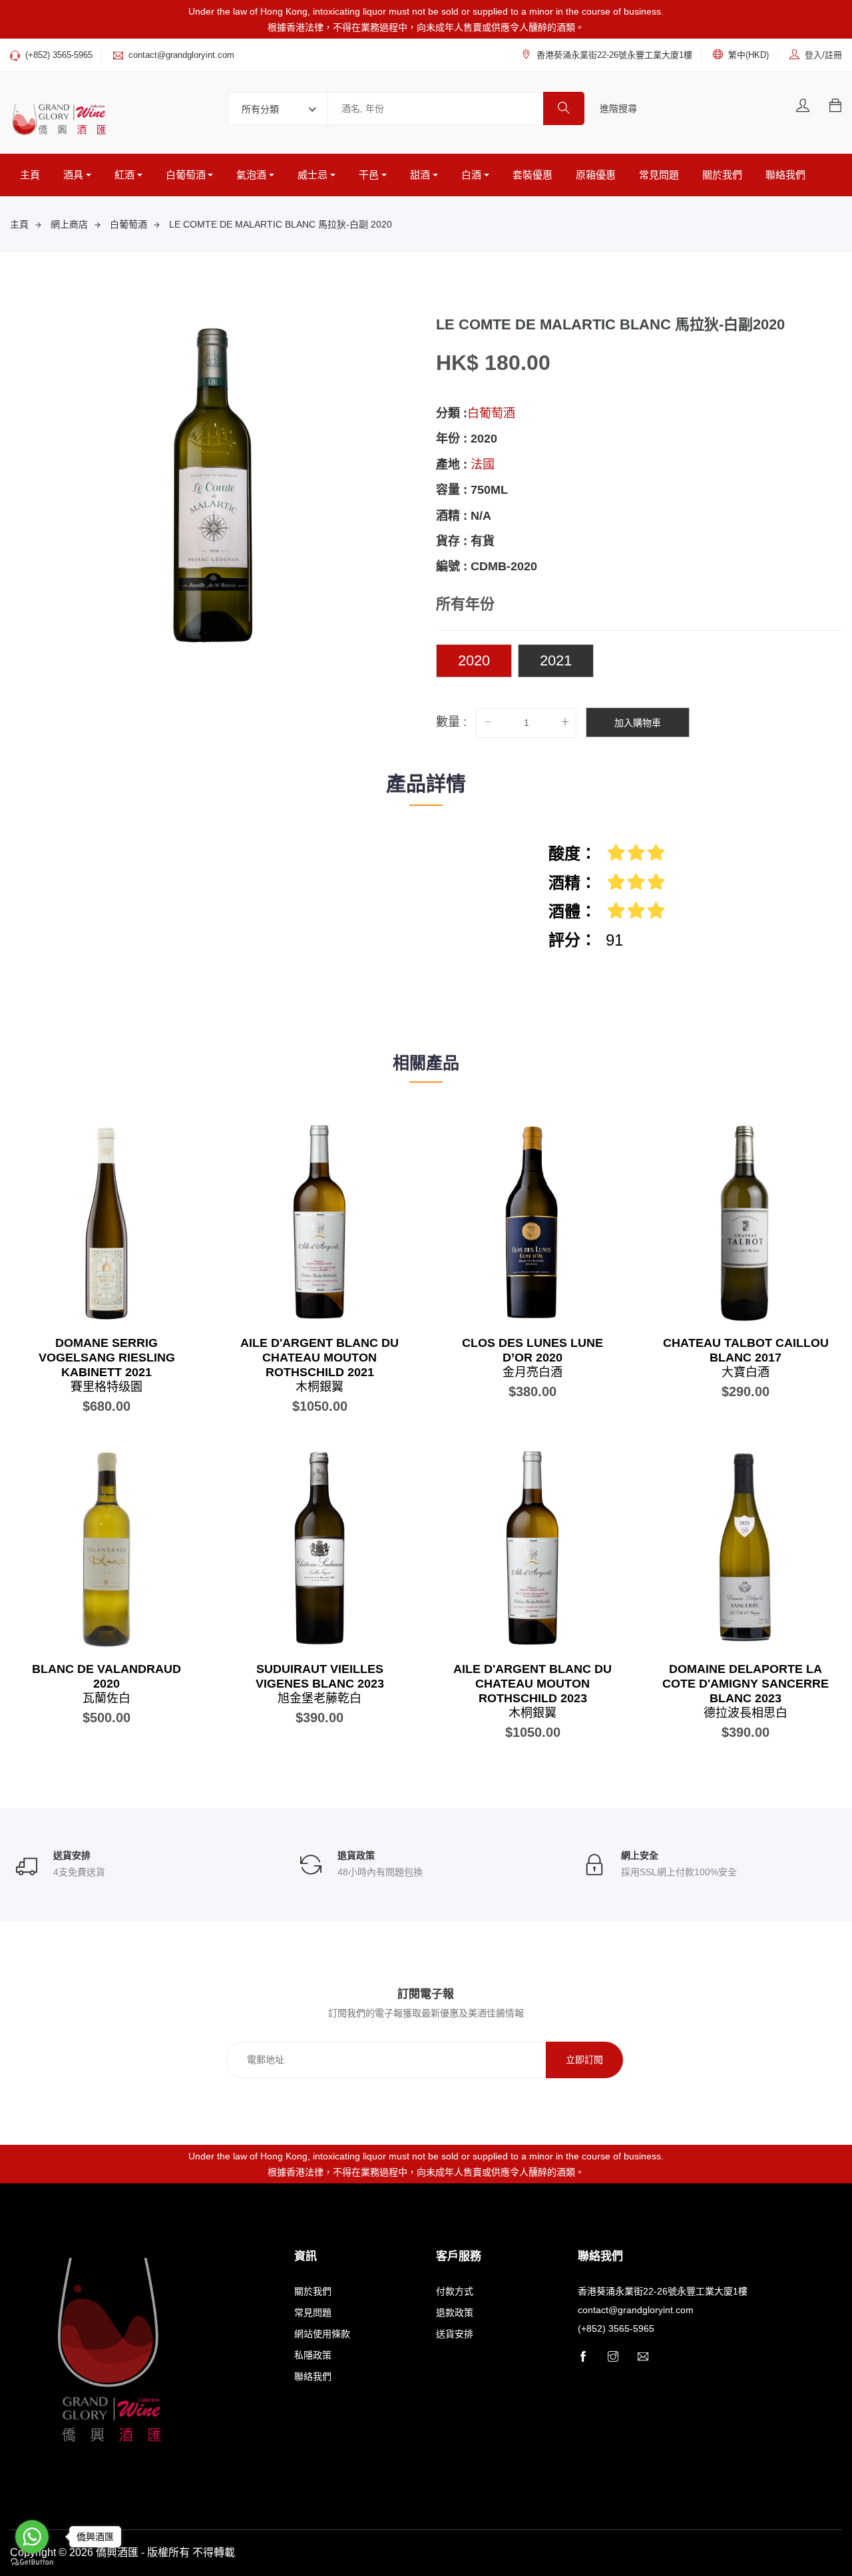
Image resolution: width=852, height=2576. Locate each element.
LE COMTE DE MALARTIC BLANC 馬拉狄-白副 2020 (281, 224)
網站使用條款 (322, 2334)
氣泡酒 (251, 175)
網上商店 (69, 224)
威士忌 (313, 175)
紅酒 (124, 175)
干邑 (369, 175)
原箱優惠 (596, 175)
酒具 (73, 175)
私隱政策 (313, 2355)
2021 (556, 660)
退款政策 (455, 2312)
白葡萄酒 (186, 175)
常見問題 (659, 175)
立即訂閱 (584, 2060)
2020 (474, 660)
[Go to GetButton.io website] (32, 2562)
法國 (483, 464)
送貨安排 (455, 2334)
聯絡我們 (785, 175)
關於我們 (722, 175)
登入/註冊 (823, 55)
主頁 (30, 175)
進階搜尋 (618, 108)
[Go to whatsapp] (32, 2537)
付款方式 (455, 2291)
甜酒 (420, 175)
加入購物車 (638, 723)
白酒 (471, 175)
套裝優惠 (532, 175)
